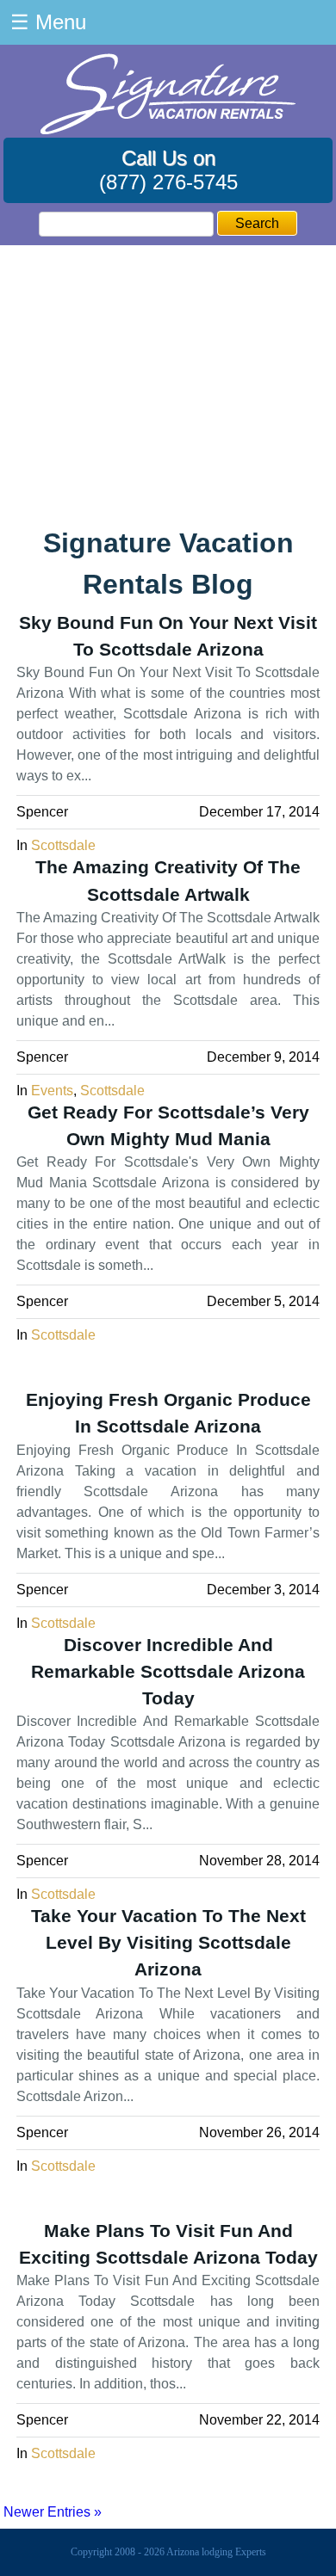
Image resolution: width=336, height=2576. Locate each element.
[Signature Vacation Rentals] (168, 129)
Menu (48, 22)
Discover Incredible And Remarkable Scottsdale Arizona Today (168, 1671)
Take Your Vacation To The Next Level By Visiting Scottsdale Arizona (168, 1942)
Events (52, 1091)
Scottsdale (63, 845)
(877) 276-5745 (168, 182)
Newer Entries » (53, 2512)
